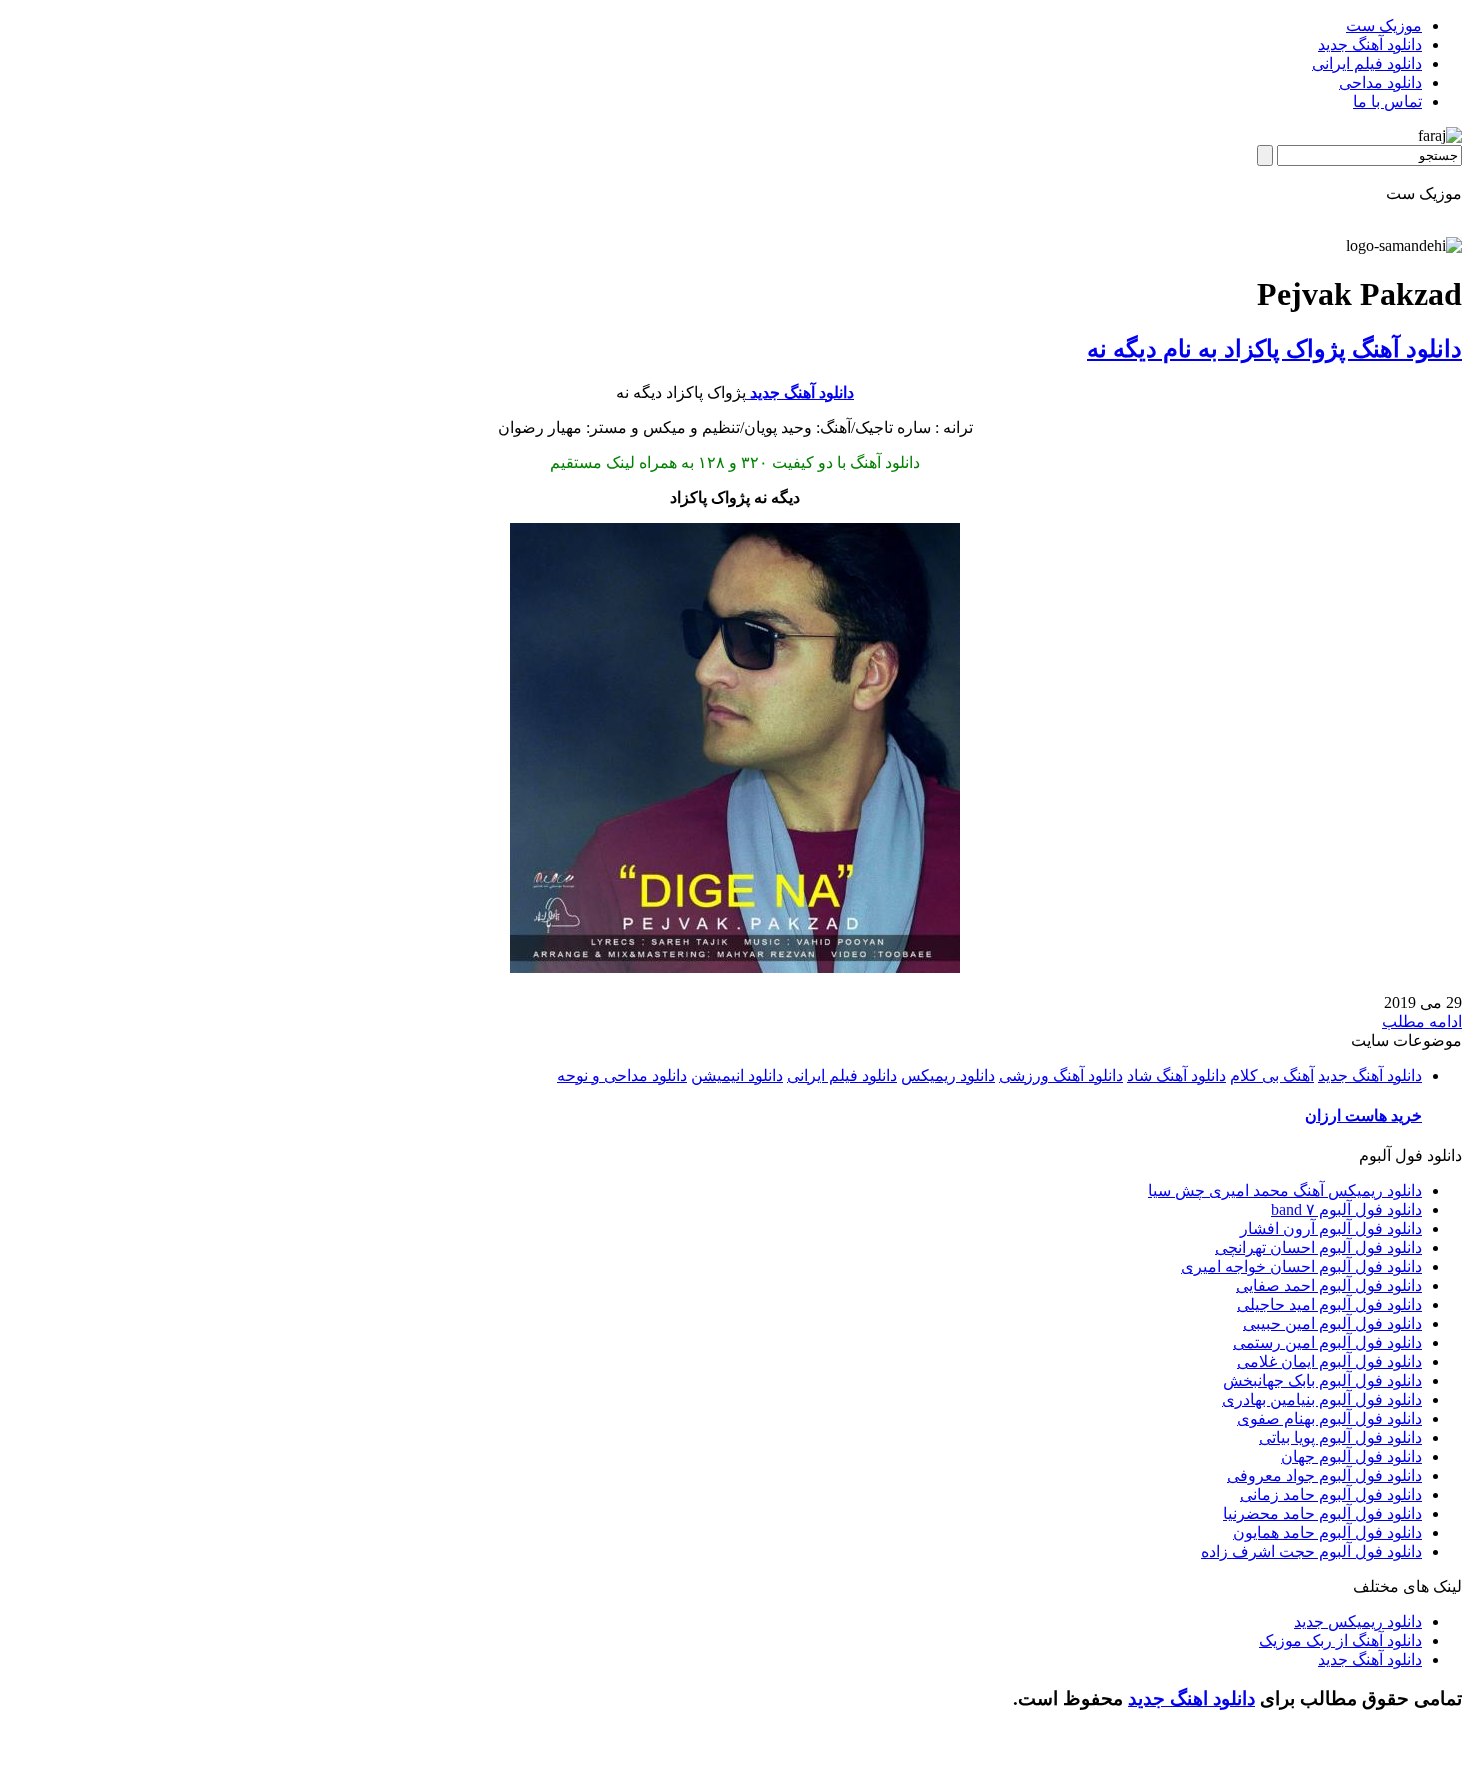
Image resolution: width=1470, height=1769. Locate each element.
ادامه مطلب (1422, 1021)
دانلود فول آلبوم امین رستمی (1327, 1342)
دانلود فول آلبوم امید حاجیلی (1329, 1304)
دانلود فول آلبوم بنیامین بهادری (1322, 1399)
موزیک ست (1384, 25)
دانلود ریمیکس (948, 1075)
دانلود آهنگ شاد (1176, 1075)
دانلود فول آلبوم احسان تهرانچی (1318, 1247)
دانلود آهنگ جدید (1370, 44)
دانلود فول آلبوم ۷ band (1346, 1209)
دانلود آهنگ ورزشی (1061, 1075)
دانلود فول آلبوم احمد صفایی (1329, 1285)
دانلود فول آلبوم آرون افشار (1331, 1228)
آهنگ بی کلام (1272, 1075)
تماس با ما (1387, 101)
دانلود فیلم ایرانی (1367, 63)
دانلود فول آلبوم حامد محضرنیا (1322, 1513)
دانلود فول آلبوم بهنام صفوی (1329, 1418)
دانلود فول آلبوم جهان (1351, 1456)
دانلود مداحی (1380, 82)
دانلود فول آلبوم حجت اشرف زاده (1311, 1551)
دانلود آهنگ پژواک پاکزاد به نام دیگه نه (1274, 349)
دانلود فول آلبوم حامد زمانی (1331, 1494)
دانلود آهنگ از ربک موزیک (1340, 1640)
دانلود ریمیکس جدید (1358, 1621)
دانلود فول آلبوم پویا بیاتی (1340, 1437)
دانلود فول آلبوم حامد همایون (1327, 1532)
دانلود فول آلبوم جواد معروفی (1324, 1475)
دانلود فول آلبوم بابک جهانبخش (1322, 1380)
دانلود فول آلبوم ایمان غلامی (1329, 1361)
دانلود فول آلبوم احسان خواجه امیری (1301, 1266)
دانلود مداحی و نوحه (622, 1075)
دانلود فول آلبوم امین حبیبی (1332, 1323)
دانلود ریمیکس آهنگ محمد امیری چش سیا (1285, 1190)
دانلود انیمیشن (737, 1075)
